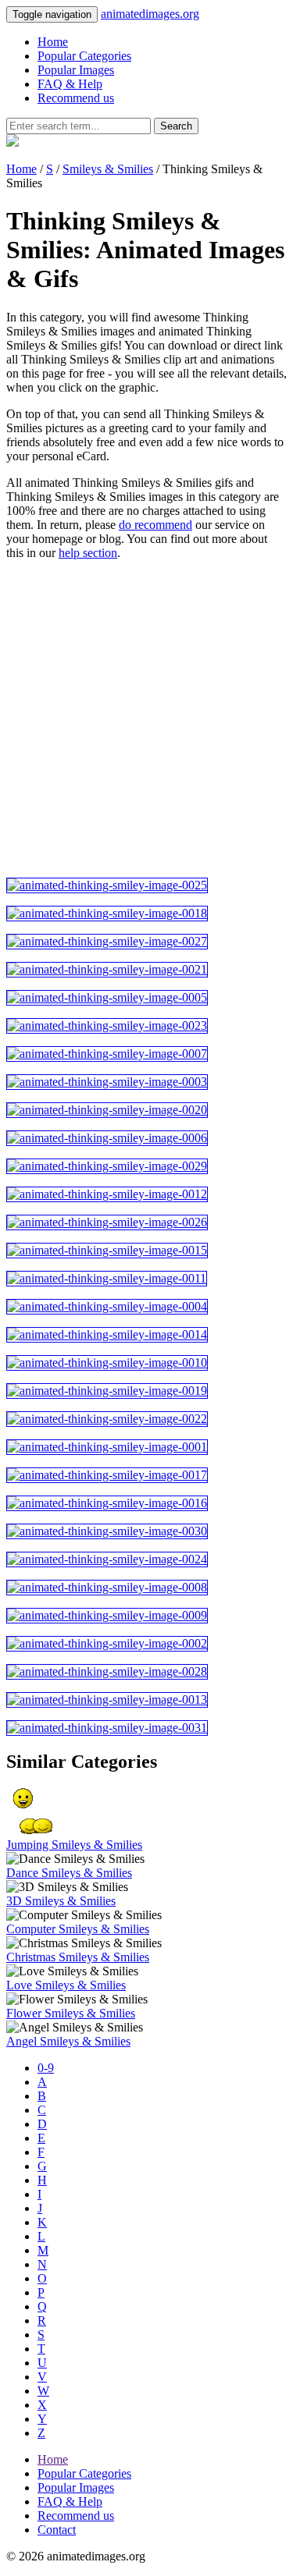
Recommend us (76, 98)
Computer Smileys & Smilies (78, 1929)
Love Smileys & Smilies (66, 1985)
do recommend (155, 525)
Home (53, 42)
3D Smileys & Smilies (61, 1901)
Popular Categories (84, 56)
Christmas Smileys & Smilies (78, 1957)
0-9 (46, 2068)
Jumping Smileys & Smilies (74, 1845)
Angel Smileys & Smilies (68, 2041)
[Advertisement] (146, 719)
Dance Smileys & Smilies (69, 1873)
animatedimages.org (150, 14)
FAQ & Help (70, 84)
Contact (57, 2530)
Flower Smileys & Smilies (71, 2013)
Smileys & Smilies (108, 169)
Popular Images (76, 70)
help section (88, 553)
